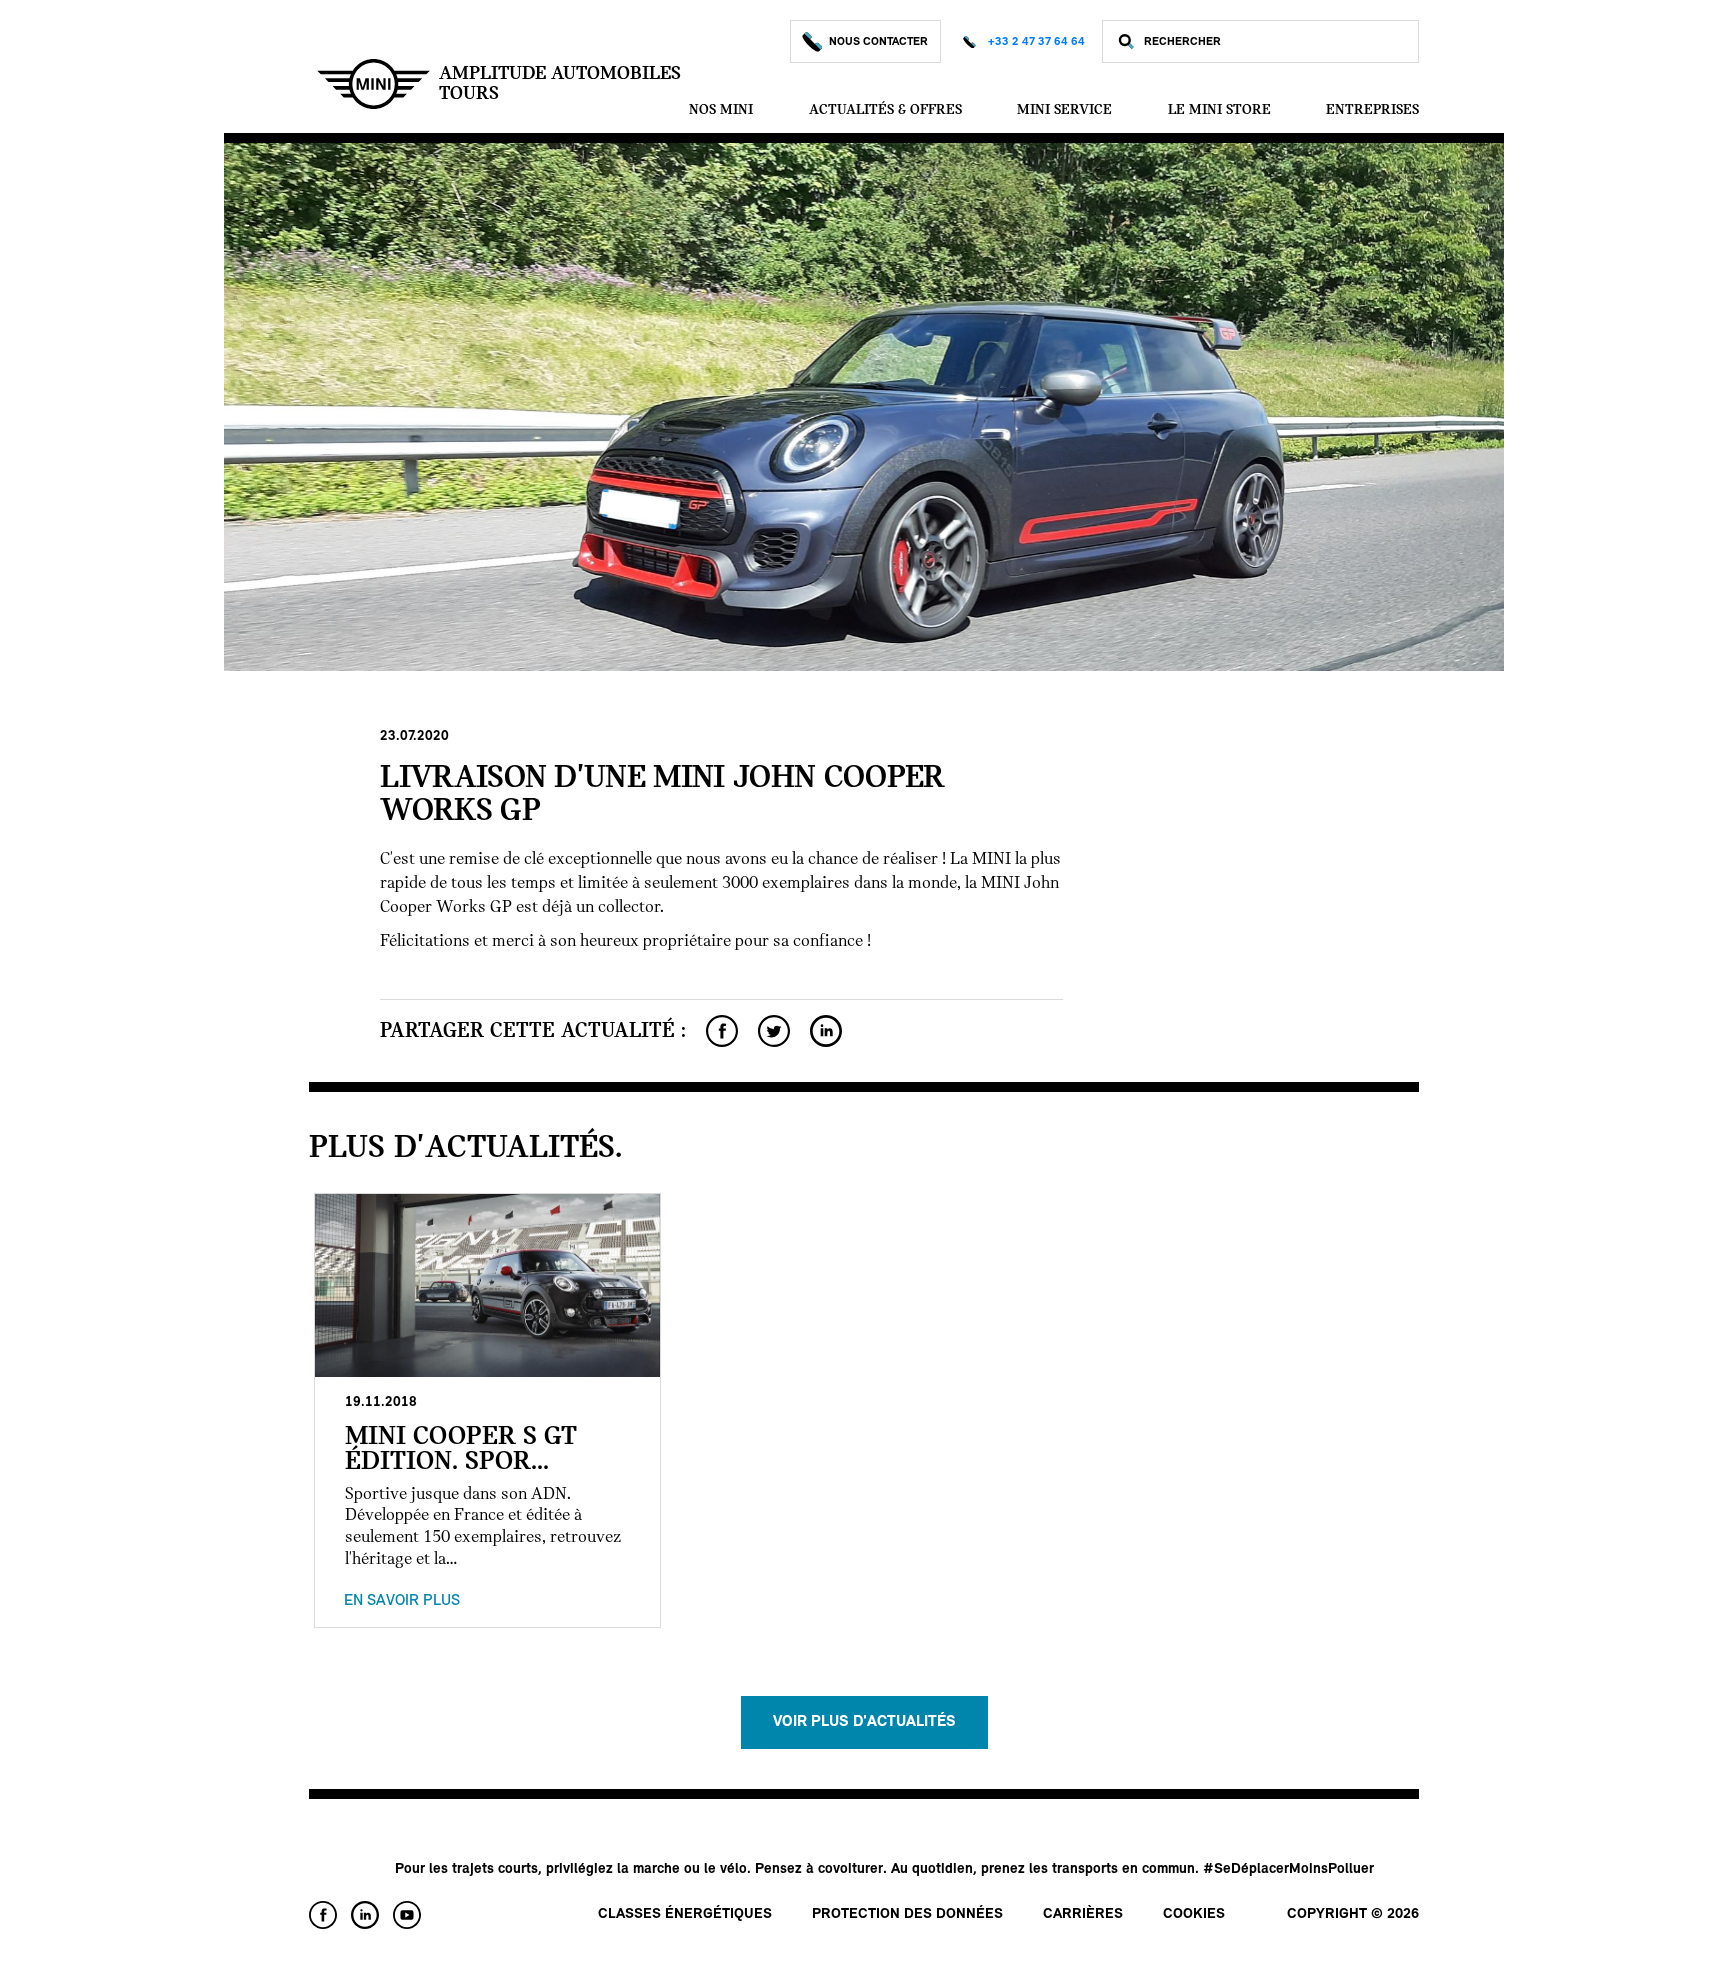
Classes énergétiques (685, 1914)
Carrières (1083, 1914)
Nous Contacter (878, 42)
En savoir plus (402, 1601)
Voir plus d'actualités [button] (864, 1722)
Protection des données (907, 1914)
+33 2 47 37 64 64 (1036, 42)
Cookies (1194, 1914)
